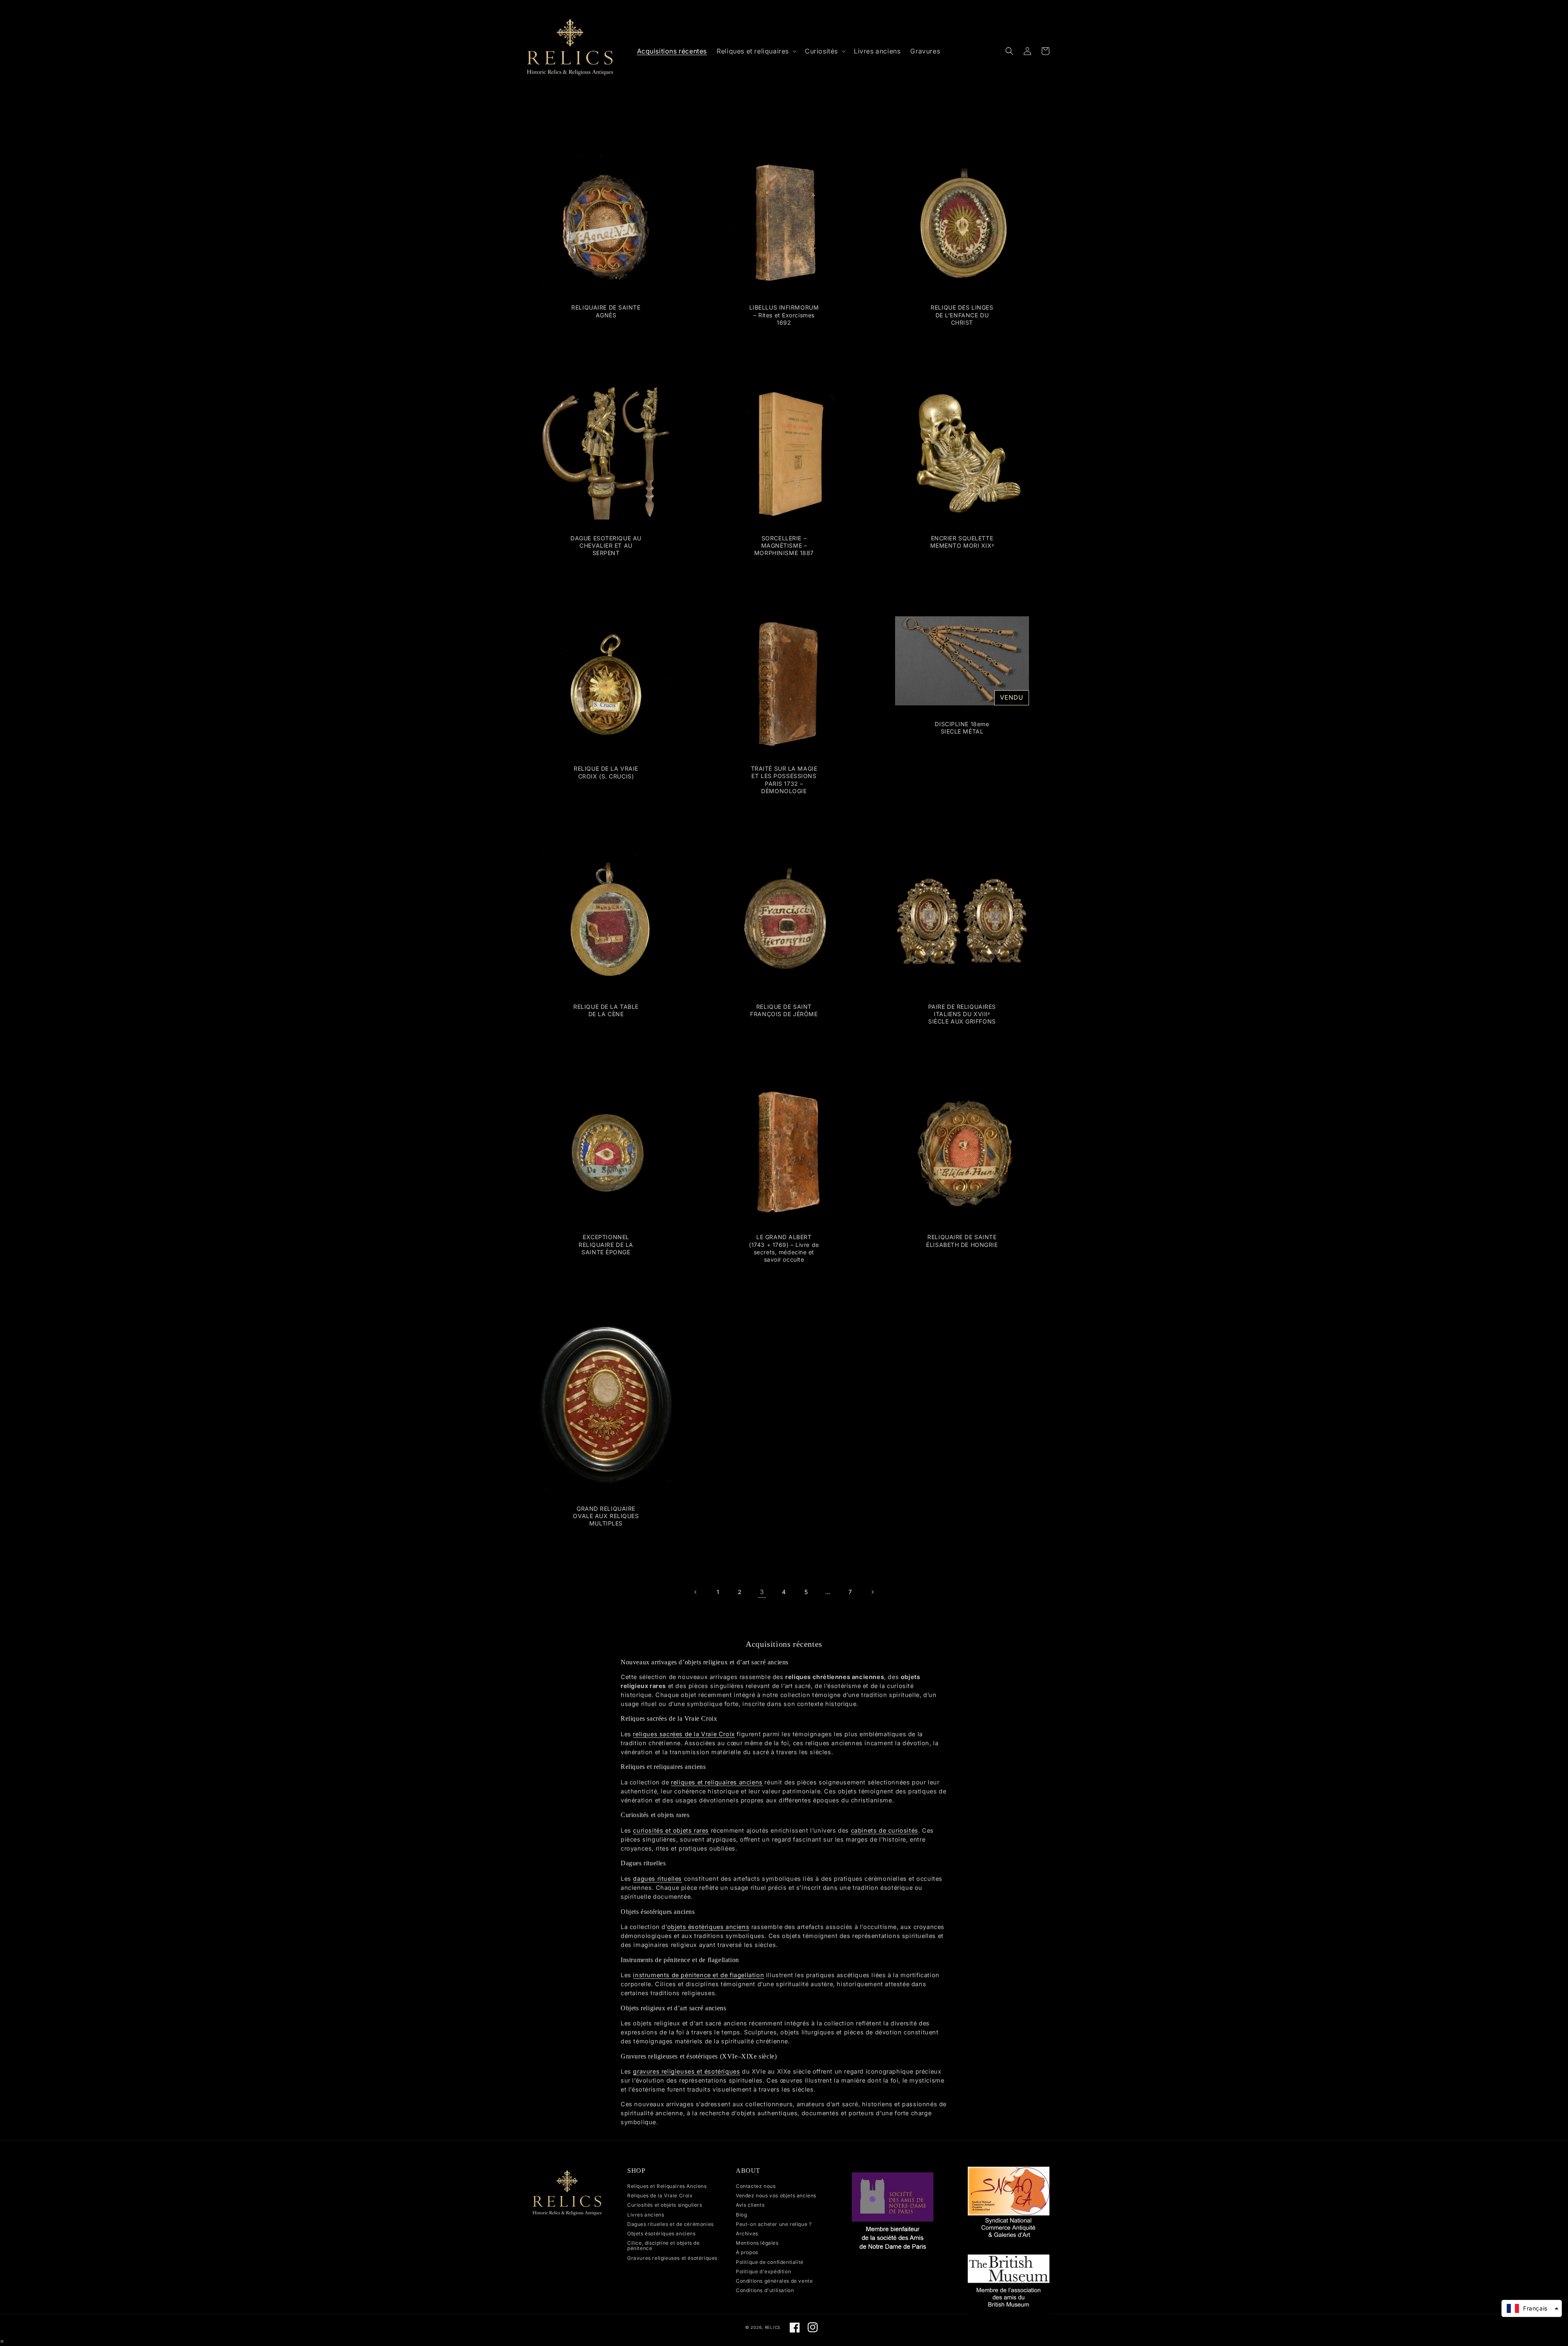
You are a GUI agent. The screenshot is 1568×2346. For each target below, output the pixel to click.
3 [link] (762, 1592)
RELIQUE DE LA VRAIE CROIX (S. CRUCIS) (606, 772)
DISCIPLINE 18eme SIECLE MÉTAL (962, 728)
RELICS (773, 2327)
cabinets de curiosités (885, 1830)
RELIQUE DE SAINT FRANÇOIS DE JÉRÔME (784, 1010)
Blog (741, 2215)
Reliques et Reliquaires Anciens (667, 2186)
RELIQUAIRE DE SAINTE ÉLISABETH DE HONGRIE (962, 1241)
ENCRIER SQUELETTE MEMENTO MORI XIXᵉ (962, 542)
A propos (747, 2252)
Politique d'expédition (763, 2271)
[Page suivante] (872, 1592)
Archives (747, 2233)
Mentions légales (757, 2243)
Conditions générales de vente (774, 2281)
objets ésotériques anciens (708, 1927)
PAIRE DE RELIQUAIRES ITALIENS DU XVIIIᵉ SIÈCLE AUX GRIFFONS (962, 1014)
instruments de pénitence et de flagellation (698, 1975)
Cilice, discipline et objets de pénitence (664, 2246)
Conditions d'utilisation (765, 2290)
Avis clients (750, 2205)
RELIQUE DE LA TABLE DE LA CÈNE (606, 1010)
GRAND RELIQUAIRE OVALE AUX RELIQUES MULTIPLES (606, 1516)
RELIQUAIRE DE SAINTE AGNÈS (606, 311)
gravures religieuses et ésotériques (686, 2071)
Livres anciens (646, 2215)
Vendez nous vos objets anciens (776, 2195)
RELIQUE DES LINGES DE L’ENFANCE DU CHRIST (962, 315)
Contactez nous (756, 2186)
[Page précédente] (696, 1592)
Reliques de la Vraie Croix (660, 2195)
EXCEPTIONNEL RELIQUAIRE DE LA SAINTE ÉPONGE (606, 1244)
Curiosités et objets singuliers (665, 2205)
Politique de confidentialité (770, 2262)
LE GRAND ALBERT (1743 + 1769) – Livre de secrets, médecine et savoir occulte (784, 1248)
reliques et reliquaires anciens (717, 1782)
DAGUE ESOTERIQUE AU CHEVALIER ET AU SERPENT (606, 545)
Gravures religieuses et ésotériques (672, 2258)
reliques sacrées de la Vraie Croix (684, 1734)
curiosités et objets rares (671, 1830)
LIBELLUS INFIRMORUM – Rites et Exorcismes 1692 (784, 315)
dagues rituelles (657, 1879)
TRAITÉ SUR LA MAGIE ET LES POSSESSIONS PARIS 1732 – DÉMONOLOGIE (784, 780)
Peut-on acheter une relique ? (774, 2224)
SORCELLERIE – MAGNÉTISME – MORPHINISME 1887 (784, 545)
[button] (756, 51)
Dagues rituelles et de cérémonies (670, 2224)
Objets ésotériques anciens (661, 2233)
